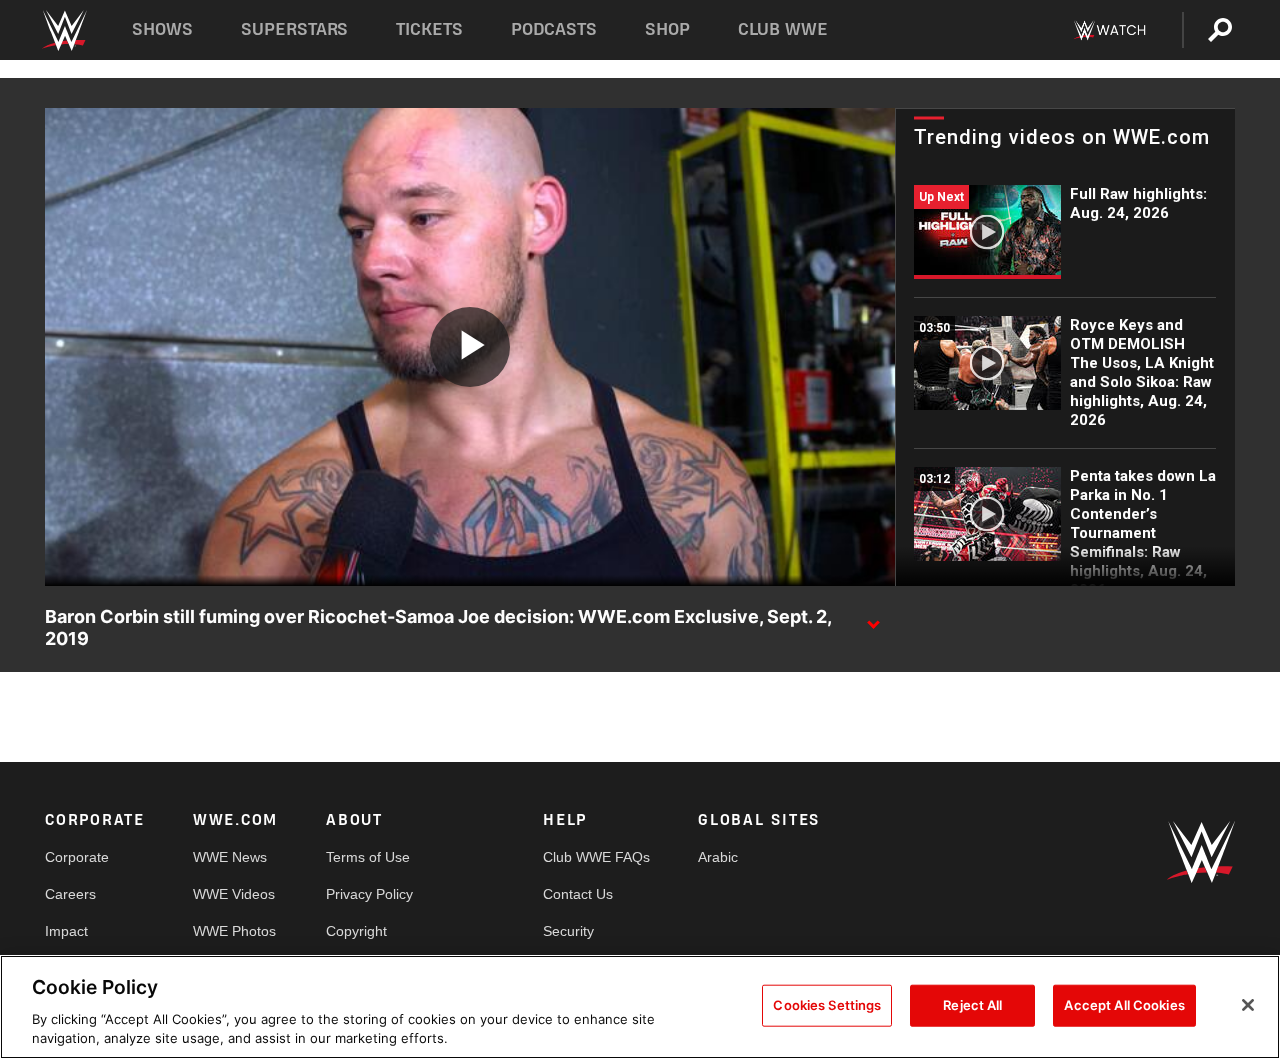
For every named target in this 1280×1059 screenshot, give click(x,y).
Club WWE (783, 29)
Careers (70, 894)
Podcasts (554, 29)
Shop (667, 29)
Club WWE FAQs (596, 857)
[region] (640, 1007)
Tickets (429, 29)
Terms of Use (368, 857)
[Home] (63, 30)
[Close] (1248, 1005)
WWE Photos (234, 931)
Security (568, 931)
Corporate (77, 857)
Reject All (972, 1005)
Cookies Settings (827, 1005)
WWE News (230, 857)
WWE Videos (234, 894)
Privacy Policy (369, 894)
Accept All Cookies (1124, 1005)
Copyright (356, 931)
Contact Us (578, 894)
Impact (66, 931)
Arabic (718, 857)
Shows (162, 29)
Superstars (295, 29)
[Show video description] (873, 618)
